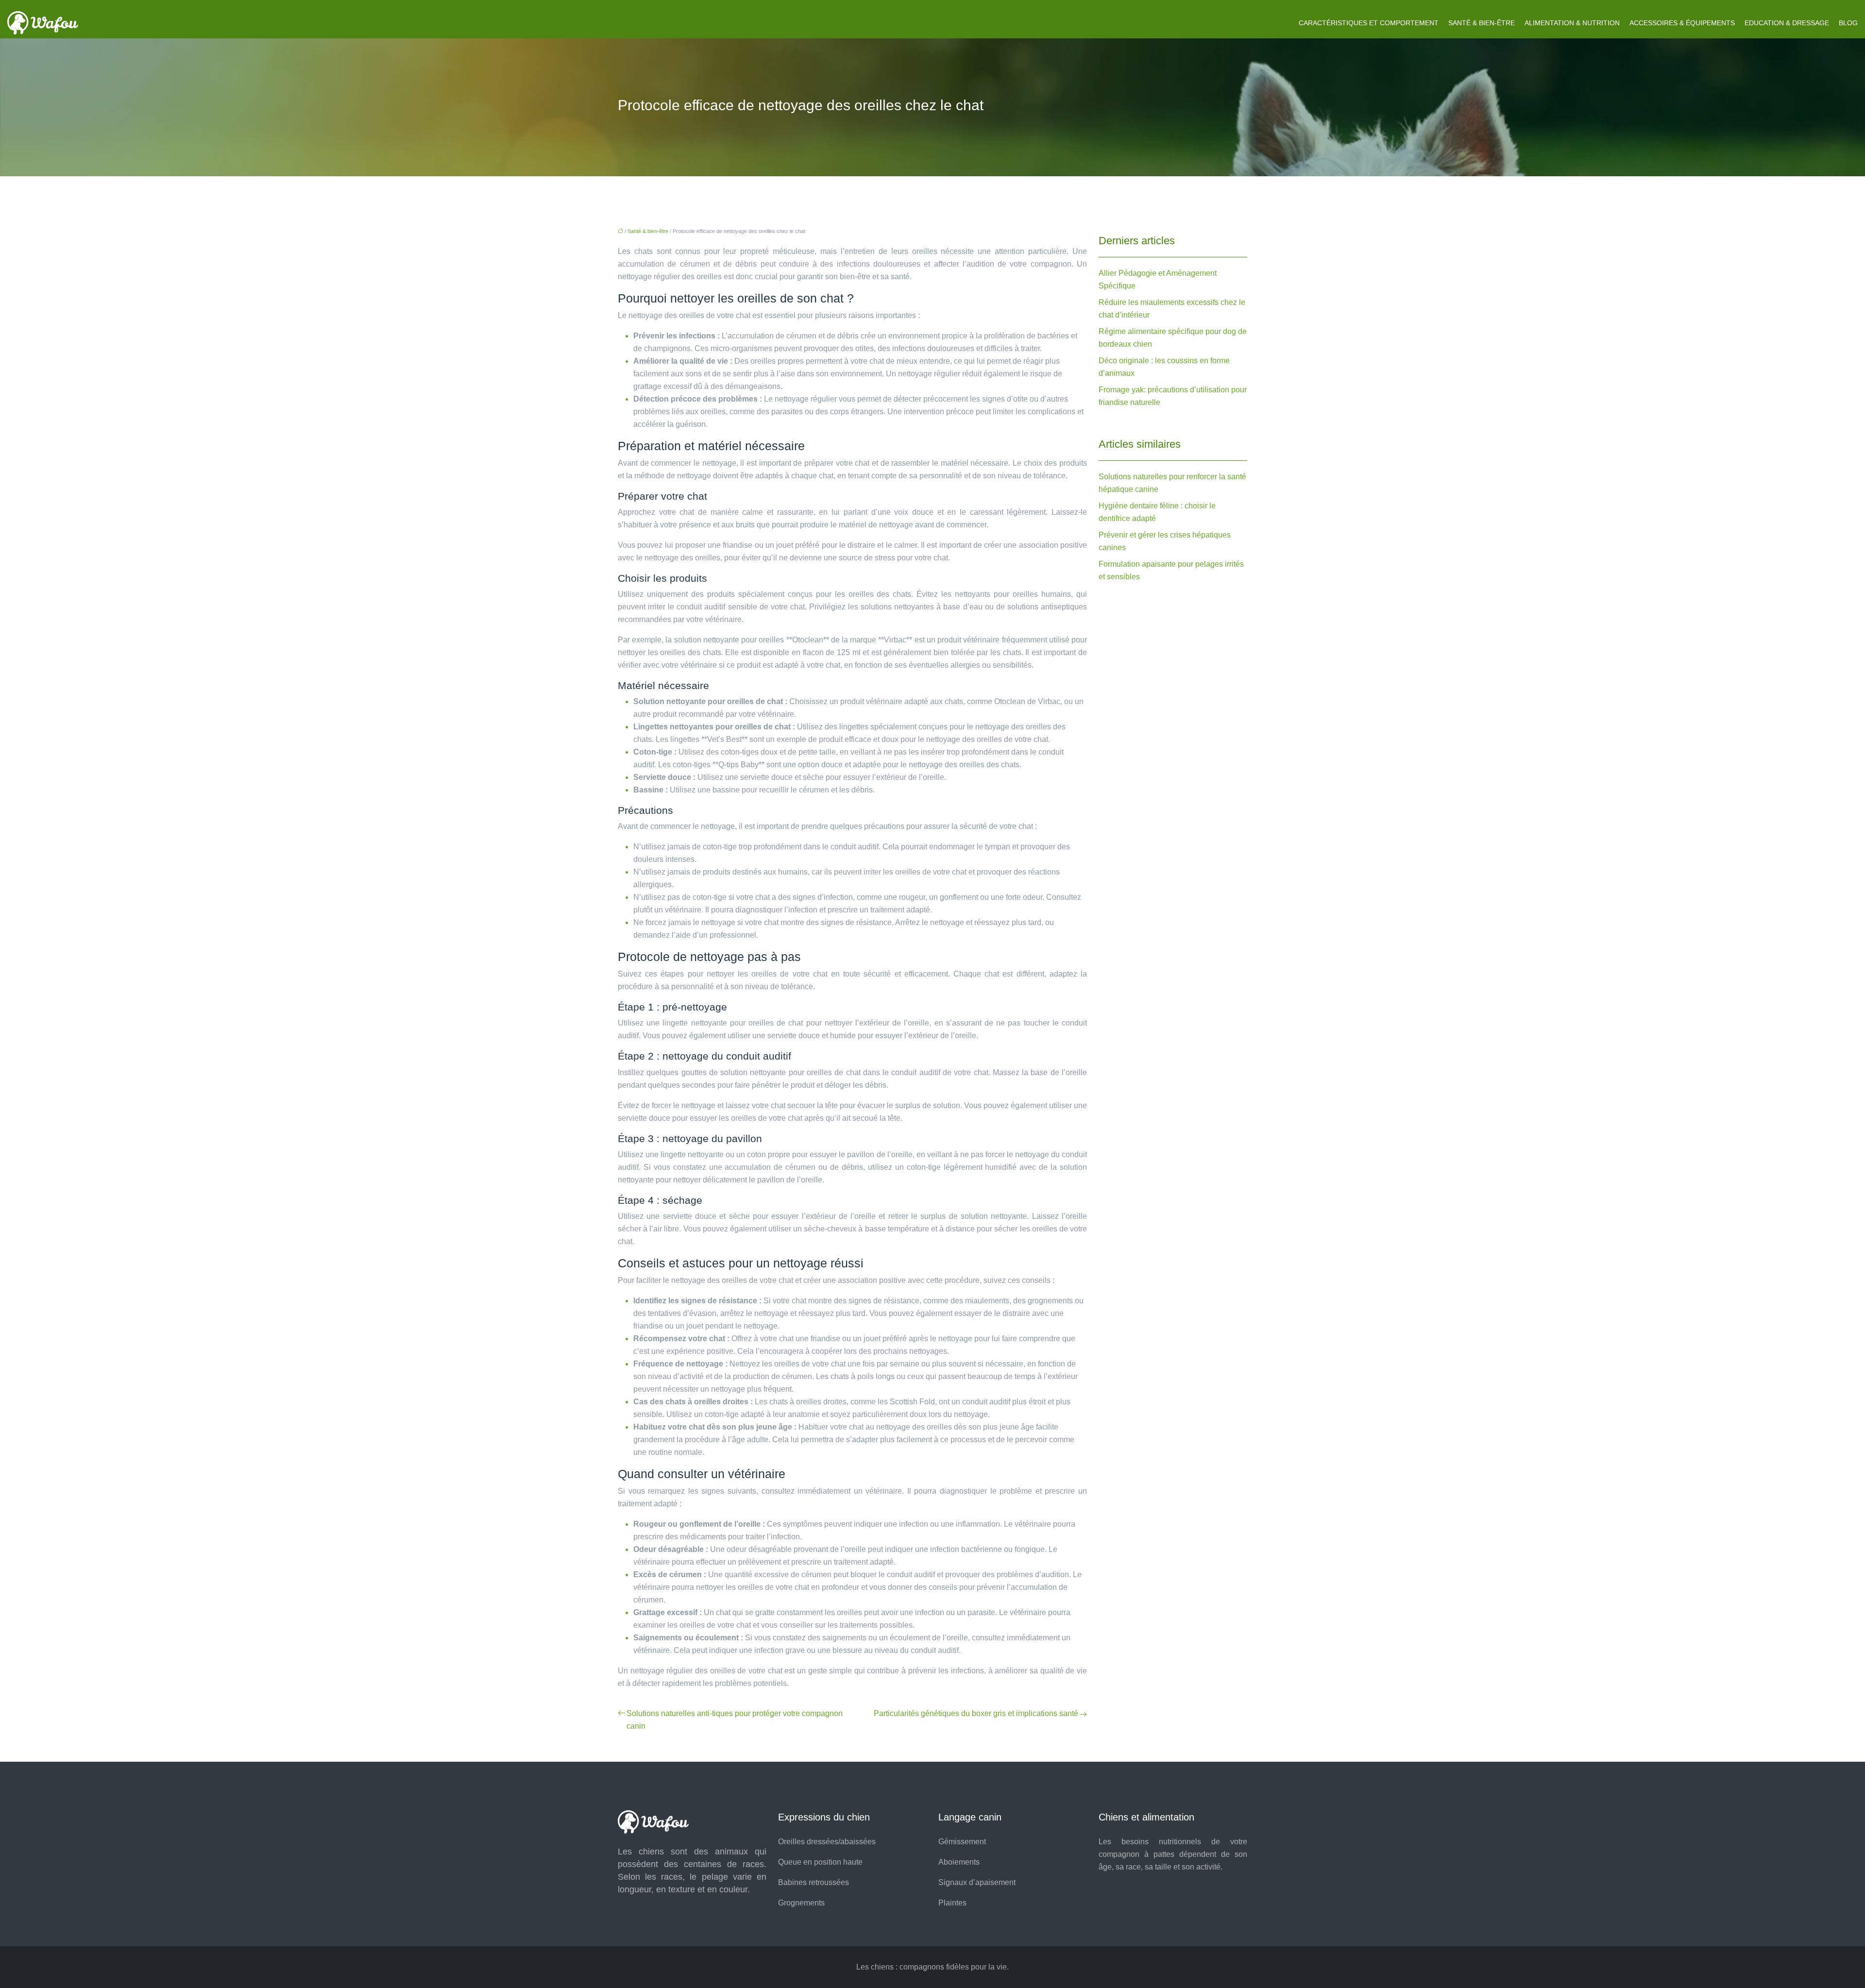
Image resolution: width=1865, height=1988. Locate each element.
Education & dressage (1787, 23)
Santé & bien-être (1482, 23)
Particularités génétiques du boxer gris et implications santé (976, 1713)
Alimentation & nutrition (1572, 23)
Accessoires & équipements (1682, 23)
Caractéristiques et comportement (1369, 23)
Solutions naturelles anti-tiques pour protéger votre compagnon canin (735, 1720)
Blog (1848, 23)
